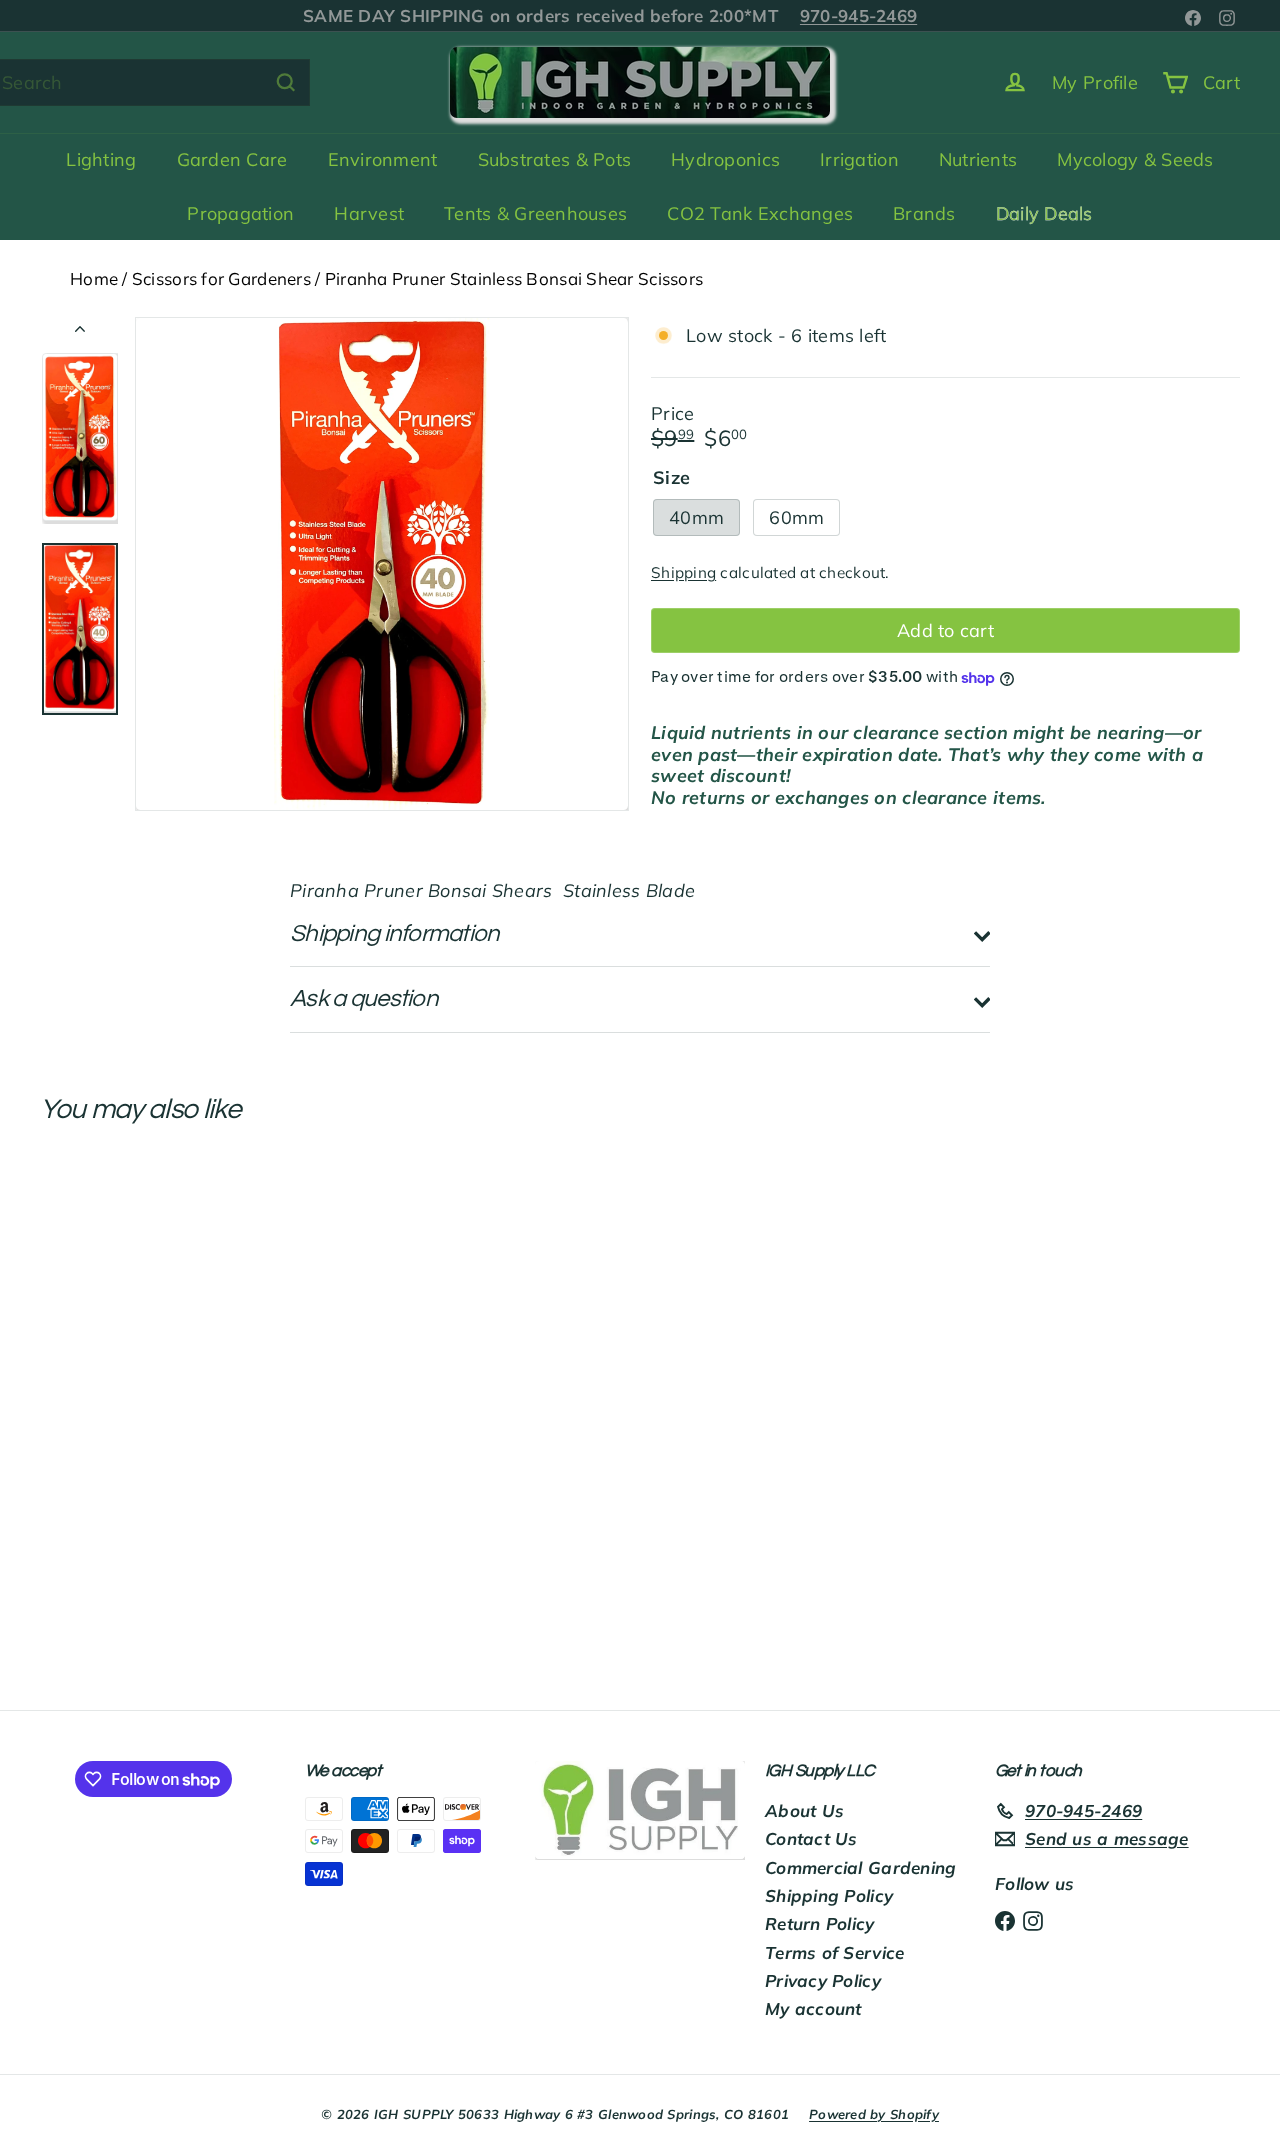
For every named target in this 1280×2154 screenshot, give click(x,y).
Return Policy (820, 1923)
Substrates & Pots (555, 159)
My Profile (1095, 82)
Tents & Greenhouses (535, 213)
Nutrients (978, 159)
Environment (383, 159)
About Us (804, 1810)
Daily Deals (1044, 213)
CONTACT (465, 15)
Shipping (683, 573)
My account (813, 2008)
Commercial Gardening (860, 1867)
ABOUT (351, 15)
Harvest (369, 213)
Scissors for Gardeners (221, 278)
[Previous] (80, 332)
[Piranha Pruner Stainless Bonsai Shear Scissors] (131, 1333)
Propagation (240, 213)
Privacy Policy (823, 1980)
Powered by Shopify (874, 2114)
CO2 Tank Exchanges (760, 213)
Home (94, 278)
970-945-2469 (836, 15)
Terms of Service (834, 1952)
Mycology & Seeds (1135, 159)
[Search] (286, 82)
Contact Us (811, 1838)
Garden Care (232, 159)
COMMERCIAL (694, 15)
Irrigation (859, 159)
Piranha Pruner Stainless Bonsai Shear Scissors (514, 278)
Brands (924, 213)
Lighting (101, 159)
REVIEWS (572, 15)
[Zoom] (382, 564)
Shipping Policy (829, 1895)
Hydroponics (725, 159)
